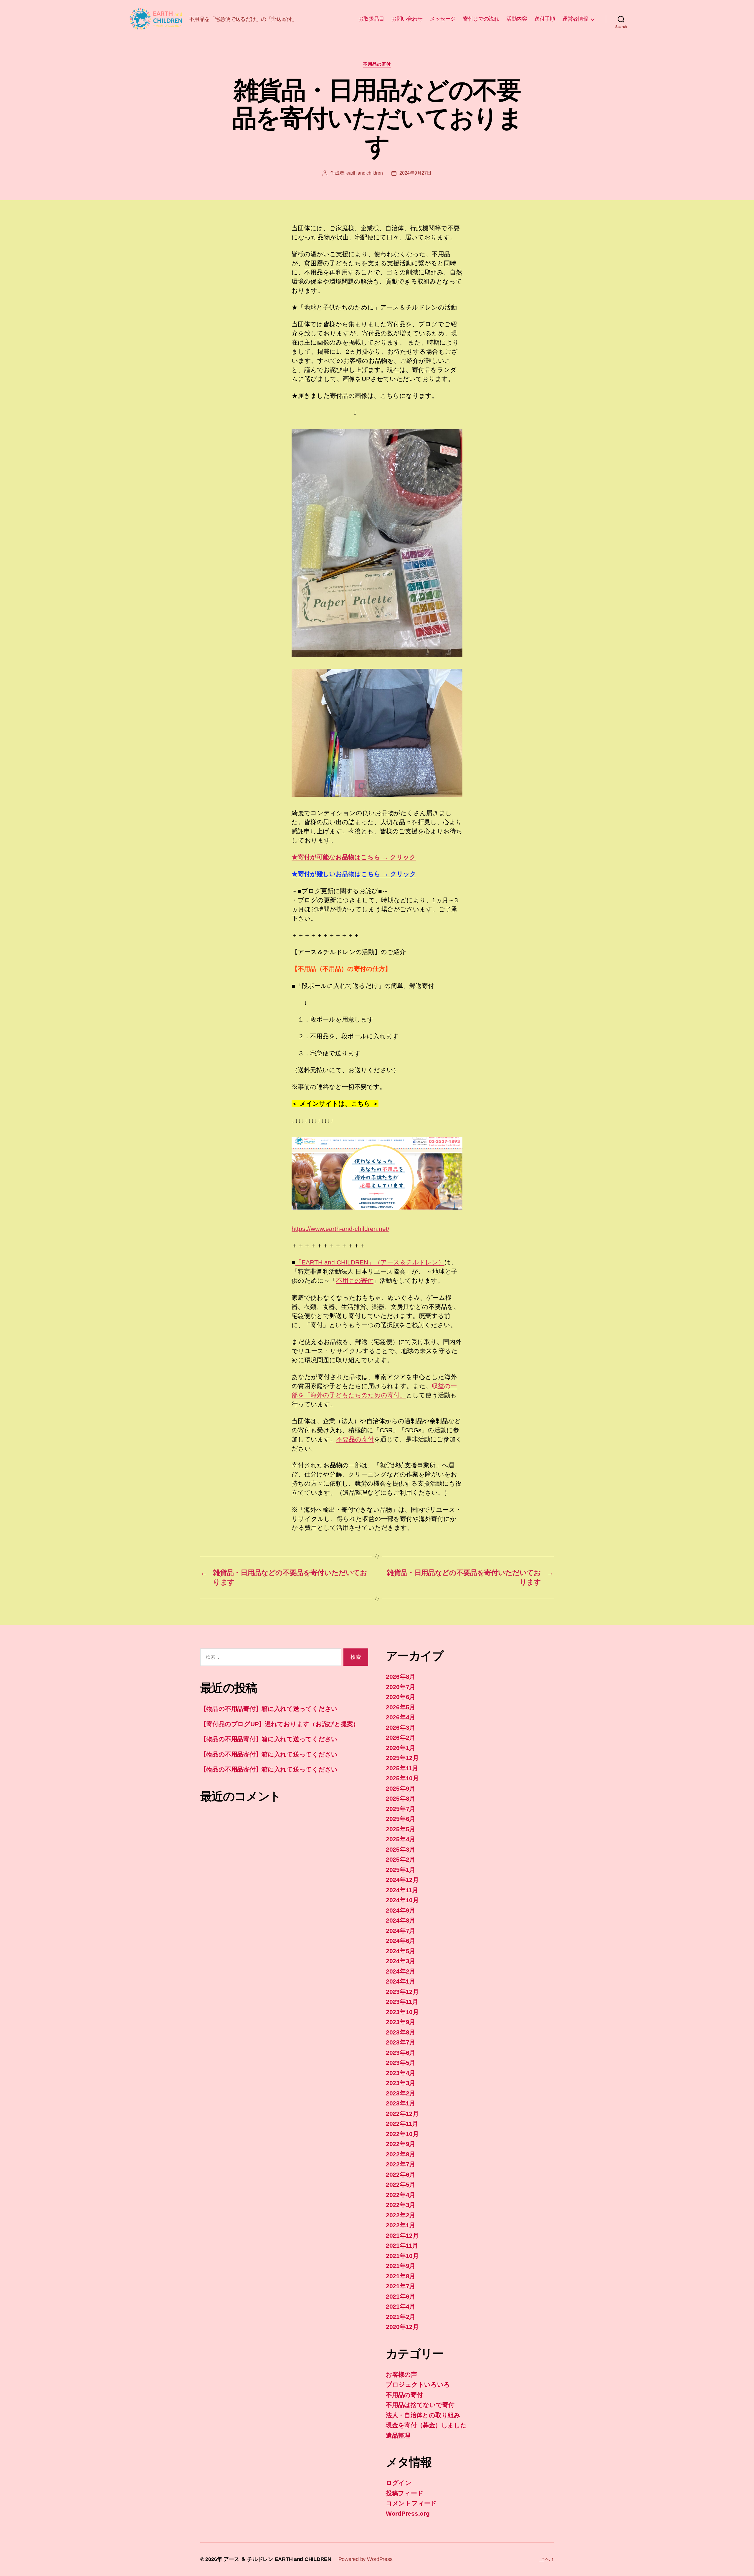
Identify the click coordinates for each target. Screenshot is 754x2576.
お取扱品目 (371, 19)
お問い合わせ (407, 19)
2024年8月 (401, 1920)
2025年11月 (402, 1768)
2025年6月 (401, 1819)
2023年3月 (401, 2083)
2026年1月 (401, 1748)
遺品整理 (398, 2435)
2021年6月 (401, 2296)
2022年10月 (402, 2134)
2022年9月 (401, 2144)
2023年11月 (402, 2002)
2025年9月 (401, 1788)
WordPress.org (408, 2513)
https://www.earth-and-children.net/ (340, 1229)
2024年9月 (401, 1910)
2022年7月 (401, 2164)
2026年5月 (401, 1707)
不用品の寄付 (377, 64)
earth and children (364, 173)
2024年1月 (401, 1981)
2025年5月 (401, 1829)
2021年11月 (402, 2245)
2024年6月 (401, 1941)
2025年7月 (401, 1809)
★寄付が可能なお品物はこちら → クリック (354, 857)
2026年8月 (401, 1677)
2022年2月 (401, 2215)
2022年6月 (401, 2174)
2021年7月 (401, 2286)
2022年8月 (401, 2154)
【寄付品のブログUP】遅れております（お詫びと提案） (280, 1724)
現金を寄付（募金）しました (426, 2425)
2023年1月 (401, 2103)
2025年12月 (402, 1758)
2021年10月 (402, 2256)
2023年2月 (401, 2093)
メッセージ (443, 19)
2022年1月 (401, 2225)
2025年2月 (401, 1859)
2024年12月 (402, 1880)
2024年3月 (401, 1961)
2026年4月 (401, 1717)
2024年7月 (401, 1931)
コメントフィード (411, 2503)
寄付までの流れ (481, 19)
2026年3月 (401, 1727)
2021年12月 (402, 2235)
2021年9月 (401, 2266)
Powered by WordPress (366, 2559)
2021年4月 (401, 2306)
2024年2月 (401, 1971)
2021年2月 (401, 2317)
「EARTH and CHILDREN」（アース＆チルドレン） (370, 1262)
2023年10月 (402, 2012)
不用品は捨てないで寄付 (420, 2405)
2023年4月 (401, 2073)
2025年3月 (401, 1849)
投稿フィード (405, 2493)
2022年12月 (402, 2114)
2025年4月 (401, 1839)
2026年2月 (401, 1738)
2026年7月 (401, 1687)
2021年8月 (401, 2276)
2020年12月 (402, 2327)
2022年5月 (401, 2185)
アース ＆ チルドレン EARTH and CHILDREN (277, 2559)
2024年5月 (401, 1951)
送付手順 (545, 19)
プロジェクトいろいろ (418, 2384)
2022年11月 (402, 2124)
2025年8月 (401, 1798)
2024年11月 (402, 1890)
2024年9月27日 (415, 173)
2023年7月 (401, 2042)
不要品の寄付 (355, 1439)
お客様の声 (401, 2374)
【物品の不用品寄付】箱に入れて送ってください (269, 1709)
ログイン (399, 2483)
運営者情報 (575, 19)
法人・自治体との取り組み (423, 2415)
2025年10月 (402, 1778)
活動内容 (517, 19)
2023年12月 (402, 1992)
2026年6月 (401, 1697)
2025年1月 (401, 1870)
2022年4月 (401, 2195)
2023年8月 (401, 2032)
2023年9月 (401, 2022)
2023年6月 (401, 2053)
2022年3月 (401, 2205)
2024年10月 (402, 1900)
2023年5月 (401, 2063)
